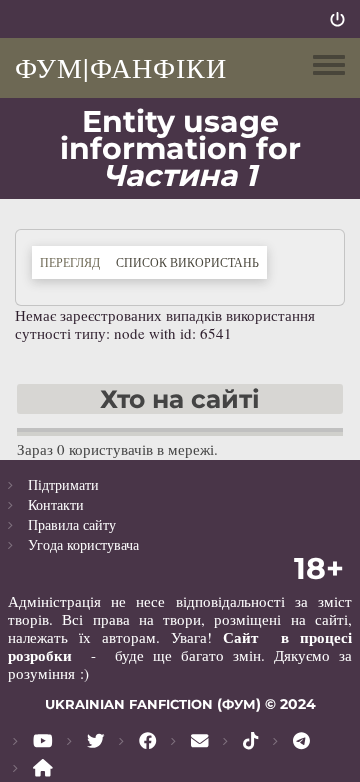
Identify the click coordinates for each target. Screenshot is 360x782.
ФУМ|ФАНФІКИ (121, 67)
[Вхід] (337, 19)
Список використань (191, 261)
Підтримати (63, 484)
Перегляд (70, 262)
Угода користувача (83, 544)
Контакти (56, 504)
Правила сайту (72, 524)
